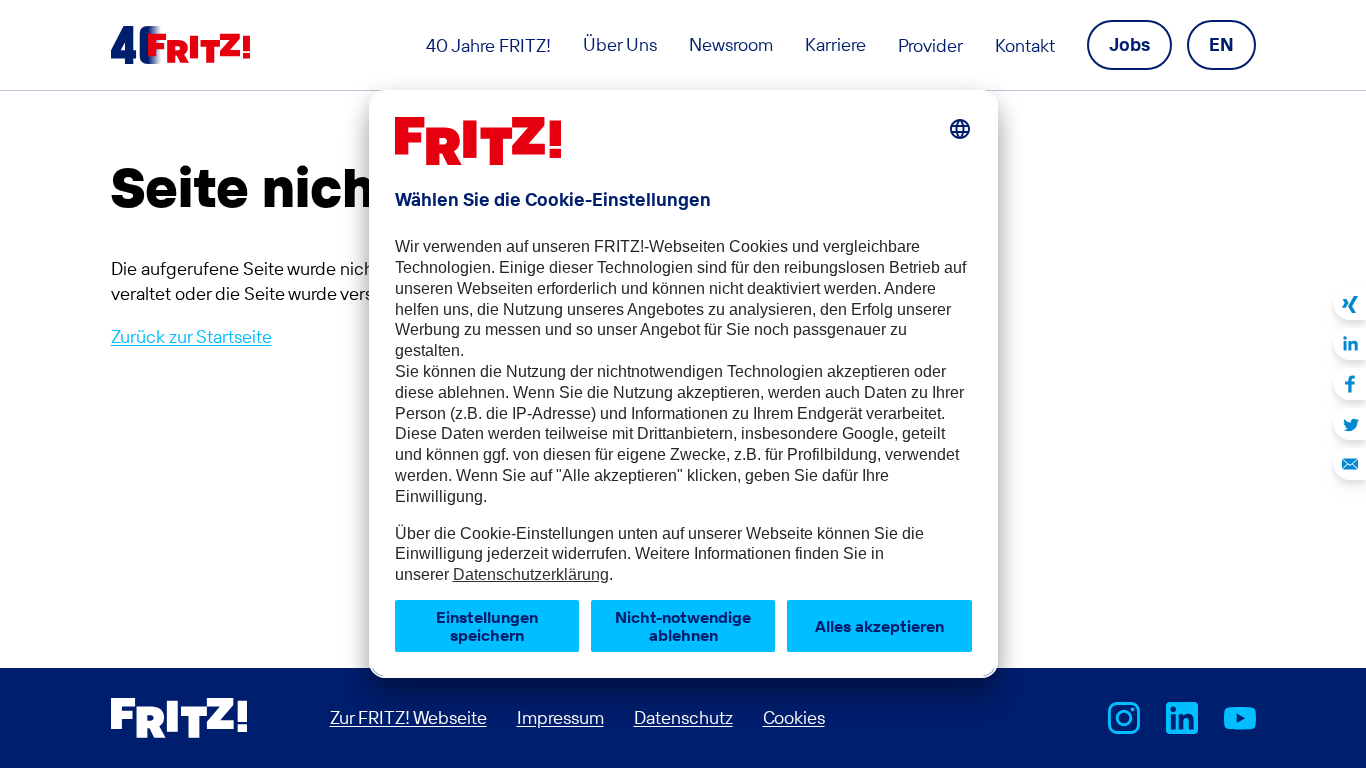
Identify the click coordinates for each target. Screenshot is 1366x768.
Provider (930, 45)
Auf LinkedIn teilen (1350, 344)
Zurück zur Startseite (191, 336)
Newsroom (731, 44)
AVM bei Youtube (1240, 718)
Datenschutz (683, 717)
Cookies (794, 717)
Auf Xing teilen (1350, 304)
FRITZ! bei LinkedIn (1182, 718)
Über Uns (620, 44)
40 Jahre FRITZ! (488, 45)
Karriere (835, 44)
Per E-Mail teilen (1350, 464)
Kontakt (1025, 45)
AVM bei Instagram (1124, 718)
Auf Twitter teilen (1350, 424)
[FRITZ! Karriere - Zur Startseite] (180, 45)
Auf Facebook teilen (1350, 384)
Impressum (560, 717)
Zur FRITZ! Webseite (408, 717)
